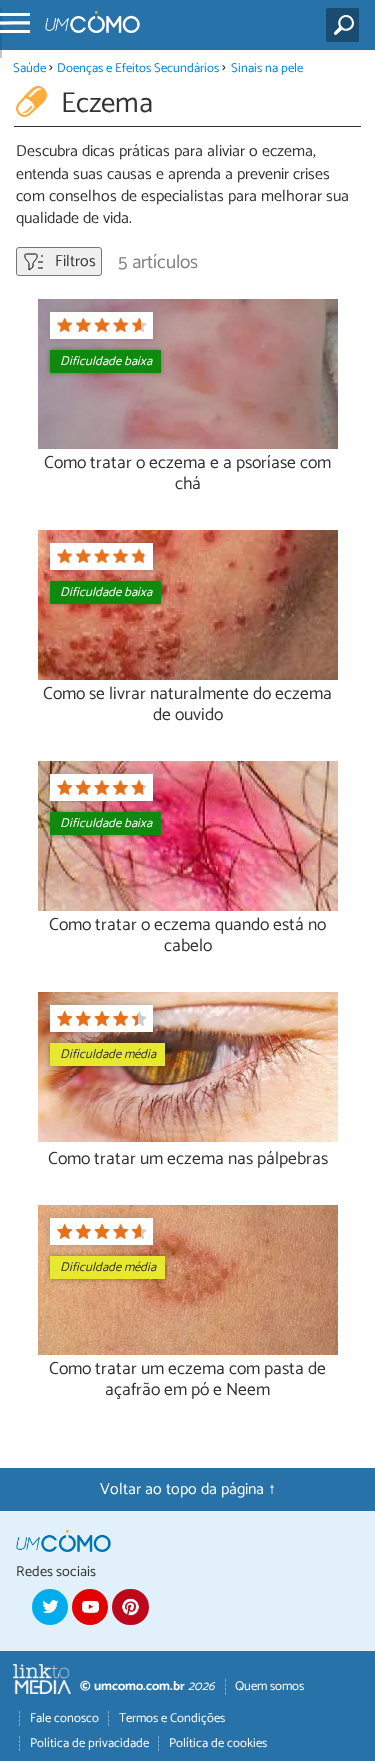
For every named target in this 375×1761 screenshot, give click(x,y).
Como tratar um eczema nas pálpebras (188, 1159)
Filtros (73, 261)
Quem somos (269, 1686)
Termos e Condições (172, 1718)
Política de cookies (218, 1743)
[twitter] (50, 1607)
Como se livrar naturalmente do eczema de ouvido (187, 705)
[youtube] (90, 1607)
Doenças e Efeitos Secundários (138, 68)
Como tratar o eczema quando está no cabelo (187, 936)
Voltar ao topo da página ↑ (188, 1489)
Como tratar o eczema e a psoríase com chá (187, 474)
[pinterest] (130, 1607)
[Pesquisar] (346, 25)
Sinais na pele (267, 68)
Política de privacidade (89, 1743)
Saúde (29, 68)
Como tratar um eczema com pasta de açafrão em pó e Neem (187, 1380)
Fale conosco (64, 1718)
